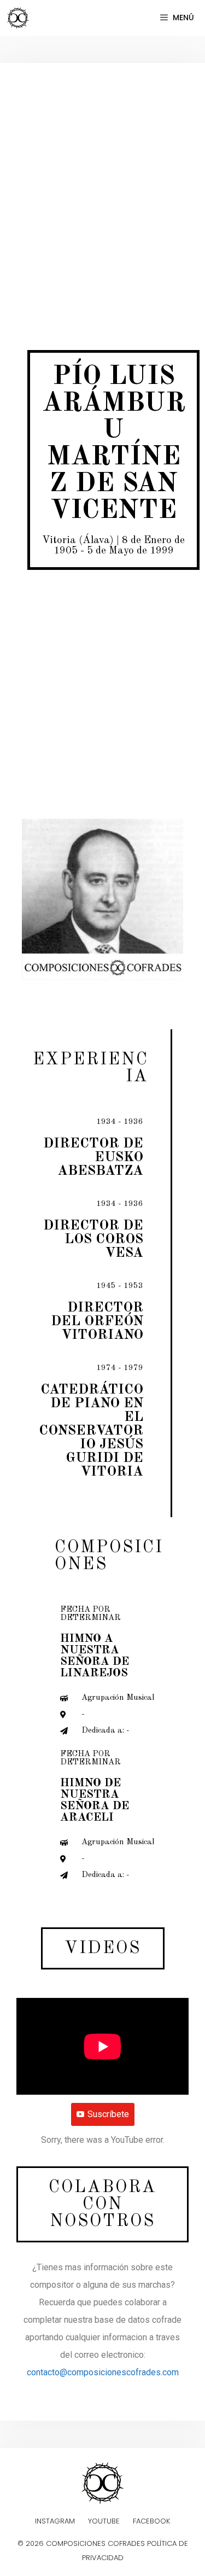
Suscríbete (108, 2114)
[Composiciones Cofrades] (21, 18)
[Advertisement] (102, 187)
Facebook (151, 2521)
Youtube (104, 2521)
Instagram (55, 2521)
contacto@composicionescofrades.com (103, 2372)
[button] (103, 1948)
